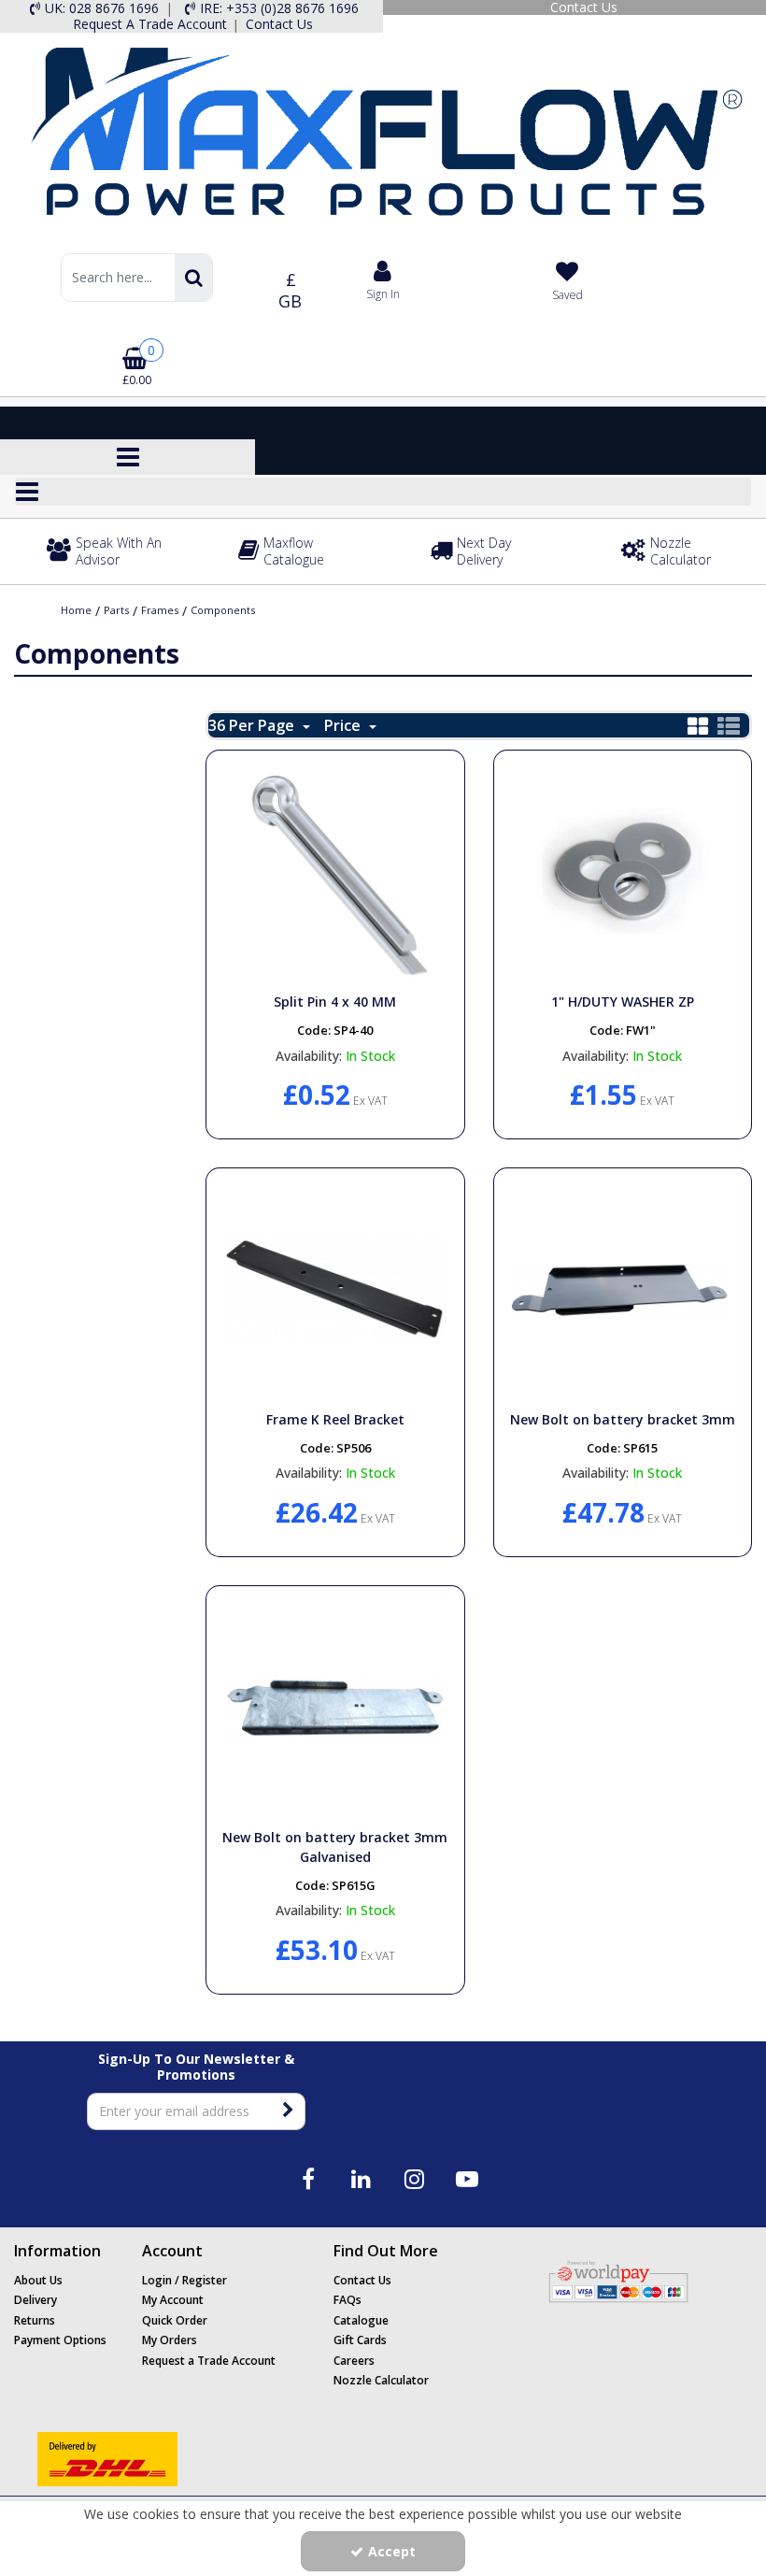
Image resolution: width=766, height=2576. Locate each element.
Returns (35, 2320)
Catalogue (361, 2320)
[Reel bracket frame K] (335, 1288)
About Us (38, 2280)
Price (344, 725)
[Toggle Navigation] (383, 492)
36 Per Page (253, 725)
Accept (392, 2551)
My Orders (170, 2340)
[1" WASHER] (622, 870)
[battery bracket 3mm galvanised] (335, 1705)
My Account (173, 2300)
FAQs (348, 2300)
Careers (354, 2361)
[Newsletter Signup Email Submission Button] (289, 2111)
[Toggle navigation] (128, 457)
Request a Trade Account (209, 2361)
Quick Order (175, 2320)
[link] (308, 2179)
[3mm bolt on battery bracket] (622, 1288)
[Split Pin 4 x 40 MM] (335, 870)
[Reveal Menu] (383, 492)
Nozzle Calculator (381, 2380)
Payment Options (60, 2340)
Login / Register (184, 2280)
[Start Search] (193, 278)
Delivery (35, 2300)
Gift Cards (360, 2340)
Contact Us (362, 2280)
